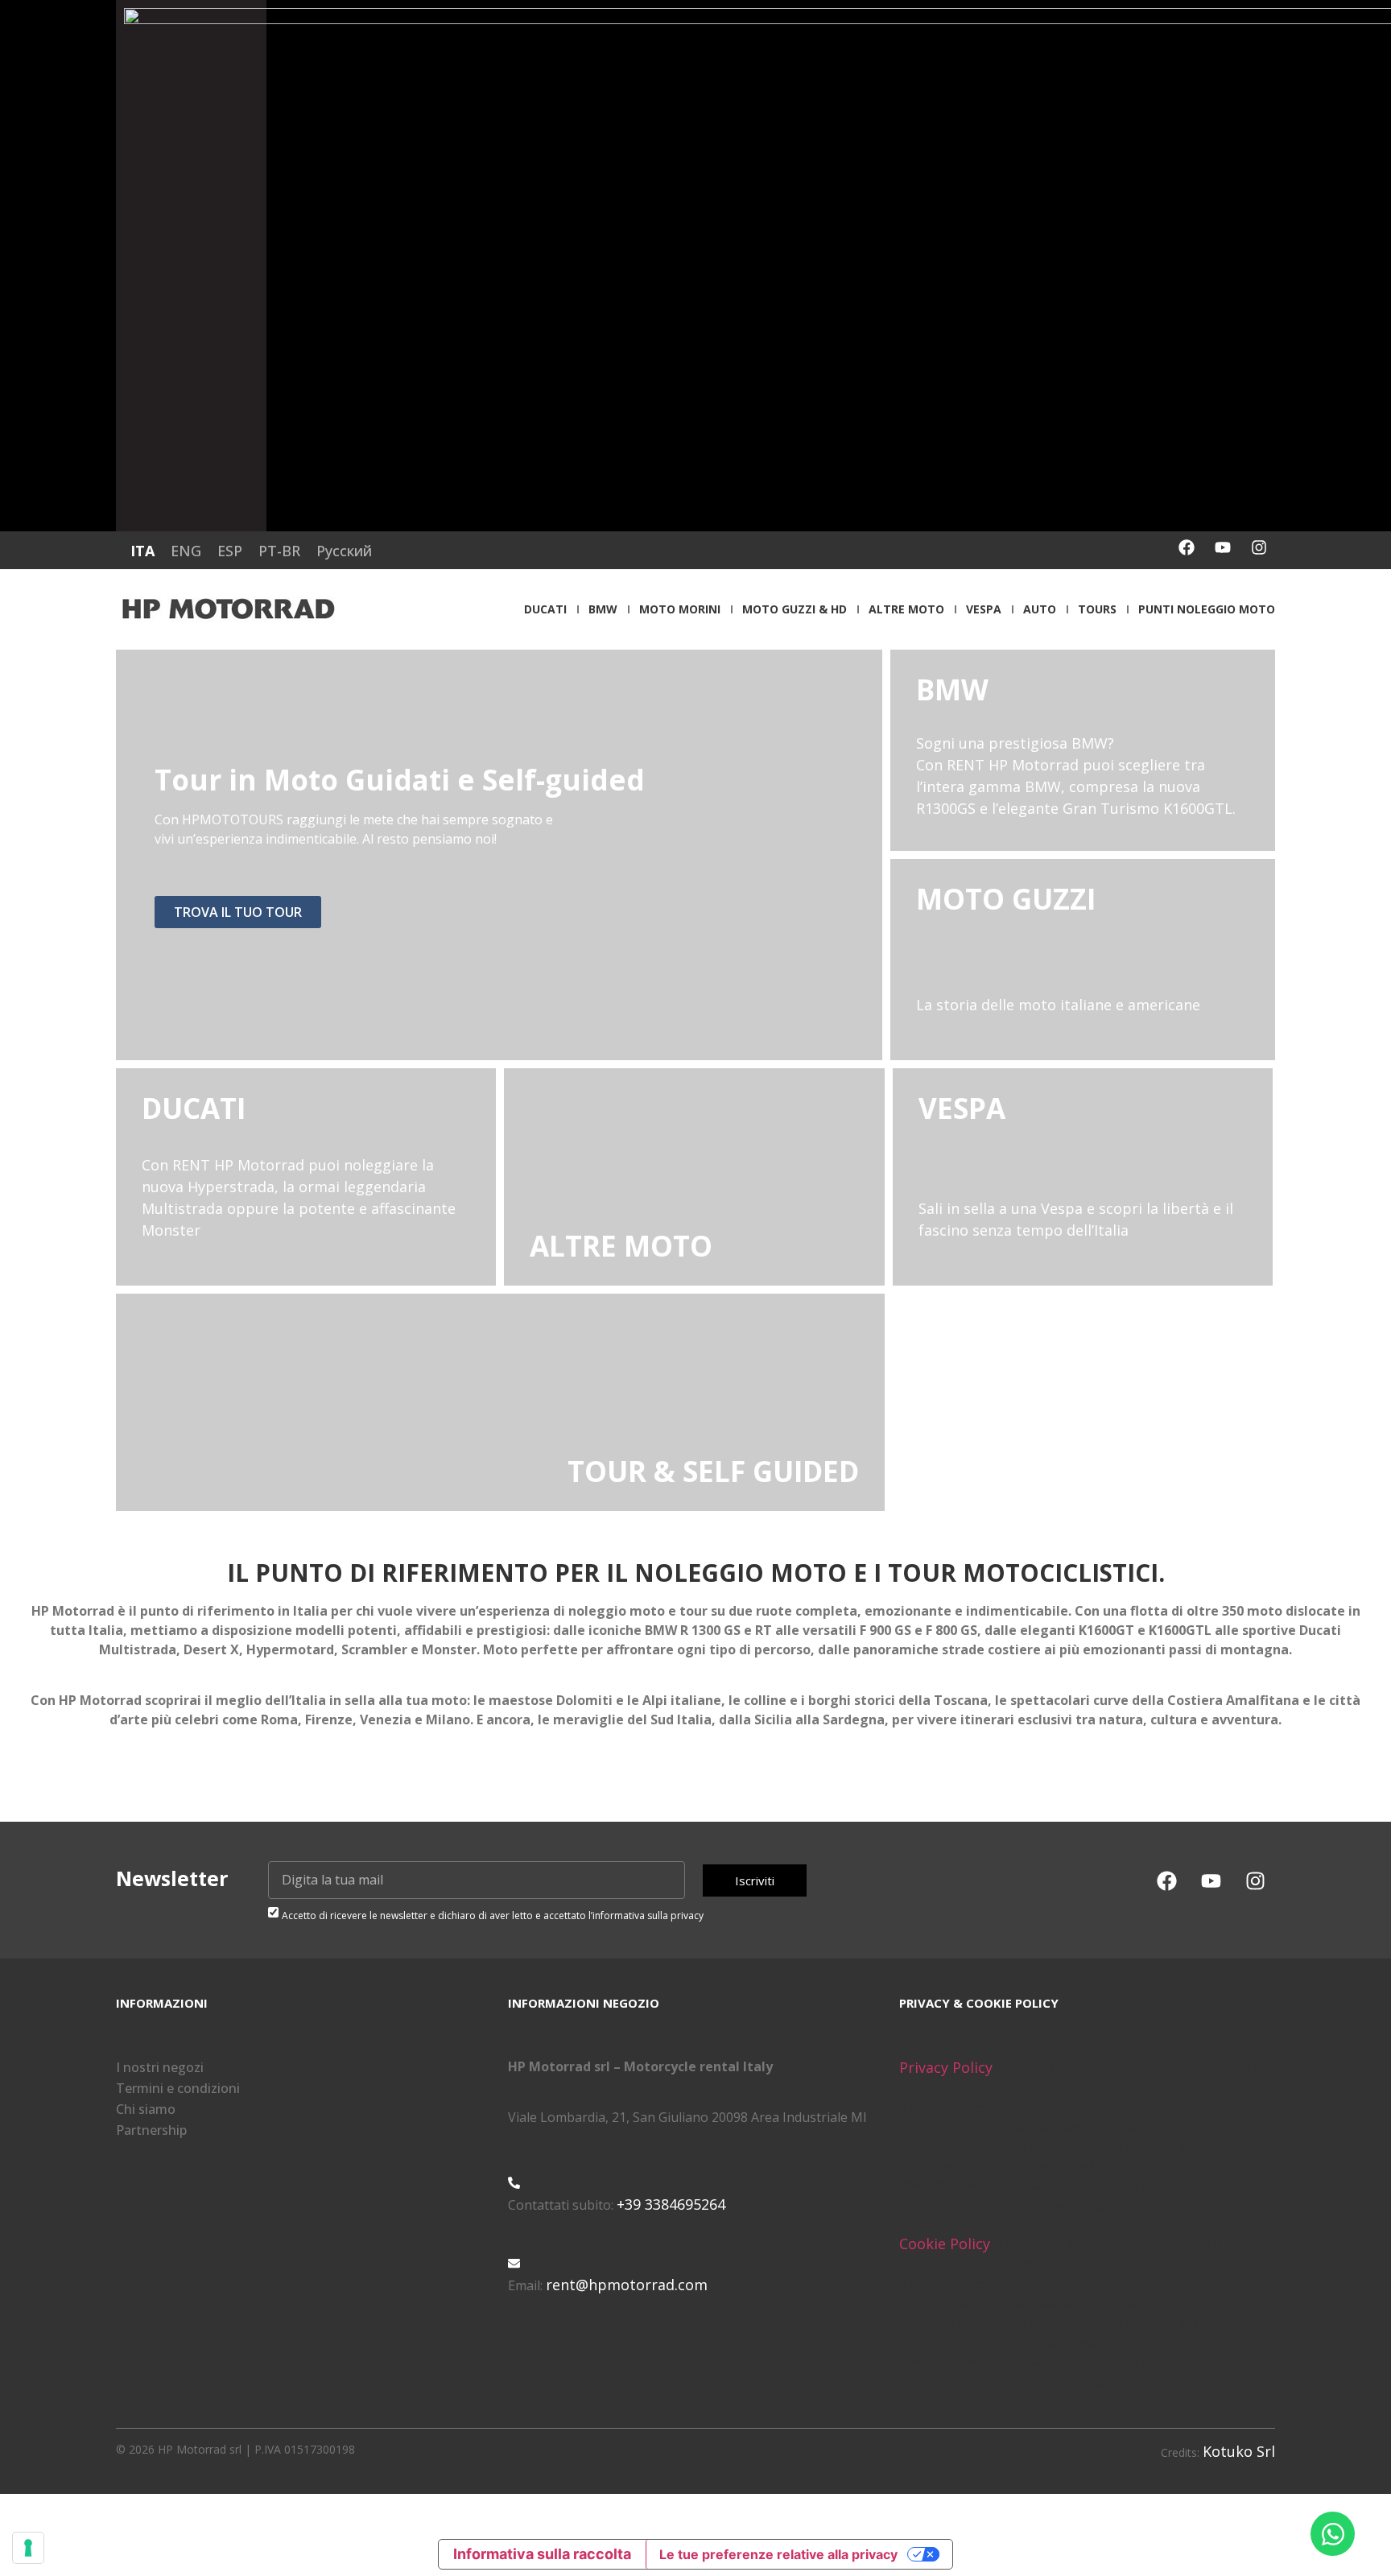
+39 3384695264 (671, 2204)
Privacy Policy (946, 2067)
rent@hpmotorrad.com (627, 2285)
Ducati (545, 609)
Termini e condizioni (178, 2088)
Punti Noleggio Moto (1207, 609)
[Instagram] (1259, 547)
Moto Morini (680, 609)
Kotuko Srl (1239, 2451)
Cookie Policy (945, 2244)
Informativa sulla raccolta (542, 2554)
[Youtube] (1223, 547)
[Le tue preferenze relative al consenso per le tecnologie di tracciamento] (28, 2548)
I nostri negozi (160, 2067)
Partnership (151, 2130)
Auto (1040, 609)
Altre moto (906, 609)
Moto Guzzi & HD (795, 609)
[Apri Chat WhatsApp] (1333, 2534)
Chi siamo (146, 2109)
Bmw (603, 609)
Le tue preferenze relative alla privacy (778, 2554)
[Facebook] (1187, 547)
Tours (1097, 609)
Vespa (984, 609)
